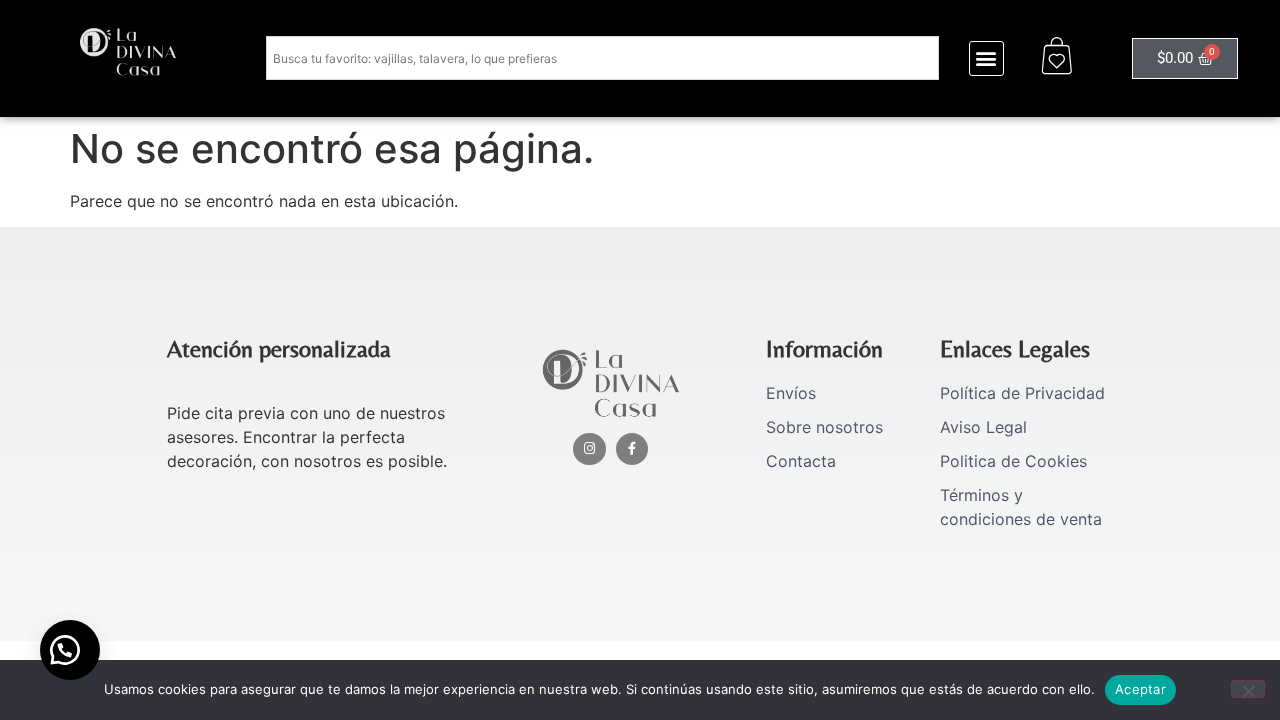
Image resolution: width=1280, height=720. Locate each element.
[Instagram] (589, 449)
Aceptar (1140, 689)
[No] (1248, 689)
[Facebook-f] (632, 449)
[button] (986, 58)
